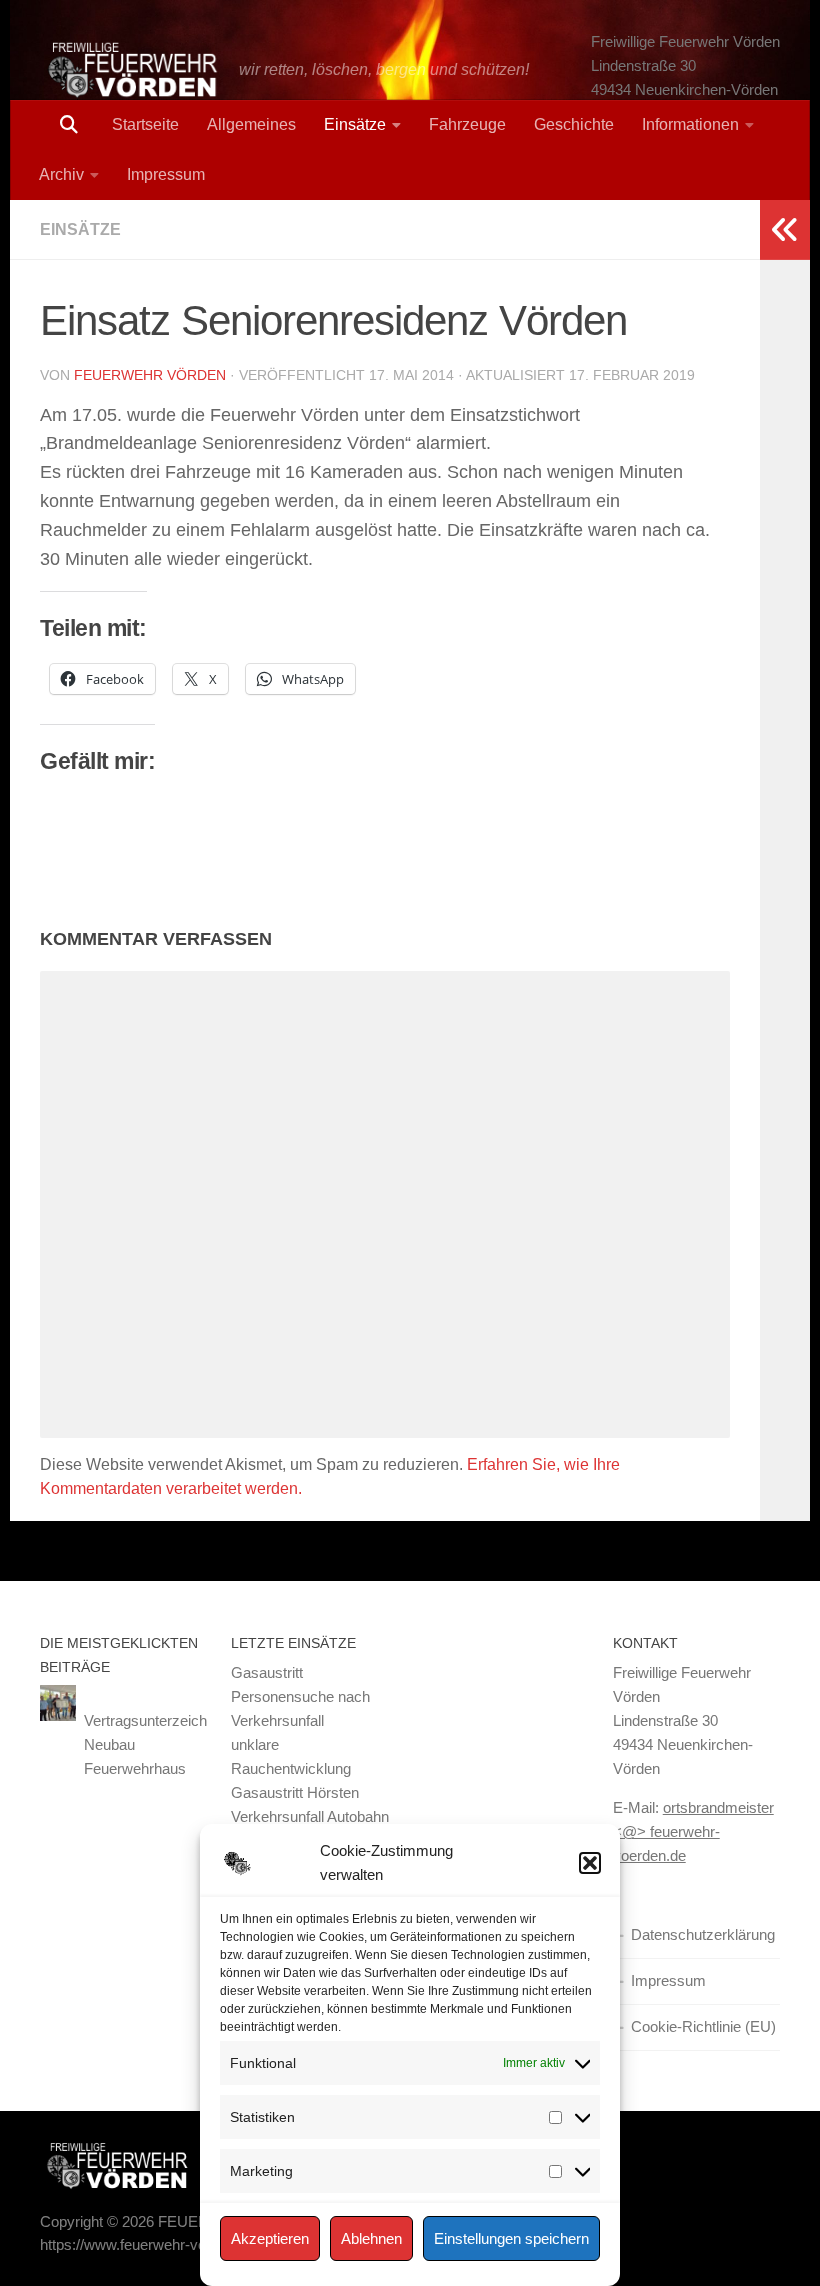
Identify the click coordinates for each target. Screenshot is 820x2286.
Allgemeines (251, 124)
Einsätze (355, 124)
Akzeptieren (270, 2238)
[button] (590, 1863)
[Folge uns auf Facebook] (766, 2165)
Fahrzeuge (467, 124)
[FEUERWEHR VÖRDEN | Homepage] (129, 70)
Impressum (166, 174)
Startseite (145, 124)
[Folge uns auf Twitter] (730, 2165)
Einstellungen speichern (511, 2238)
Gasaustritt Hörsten (295, 1792)
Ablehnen (371, 2238)
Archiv (61, 174)
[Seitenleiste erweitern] (785, 230)
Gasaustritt (267, 1672)
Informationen (690, 124)
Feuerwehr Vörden (150, 375)
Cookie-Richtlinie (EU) (703, 2026)
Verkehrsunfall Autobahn (310, 1816)
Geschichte (574, 124)
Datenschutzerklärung (703, 1934)
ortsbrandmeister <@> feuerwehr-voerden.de (693, 1831)
